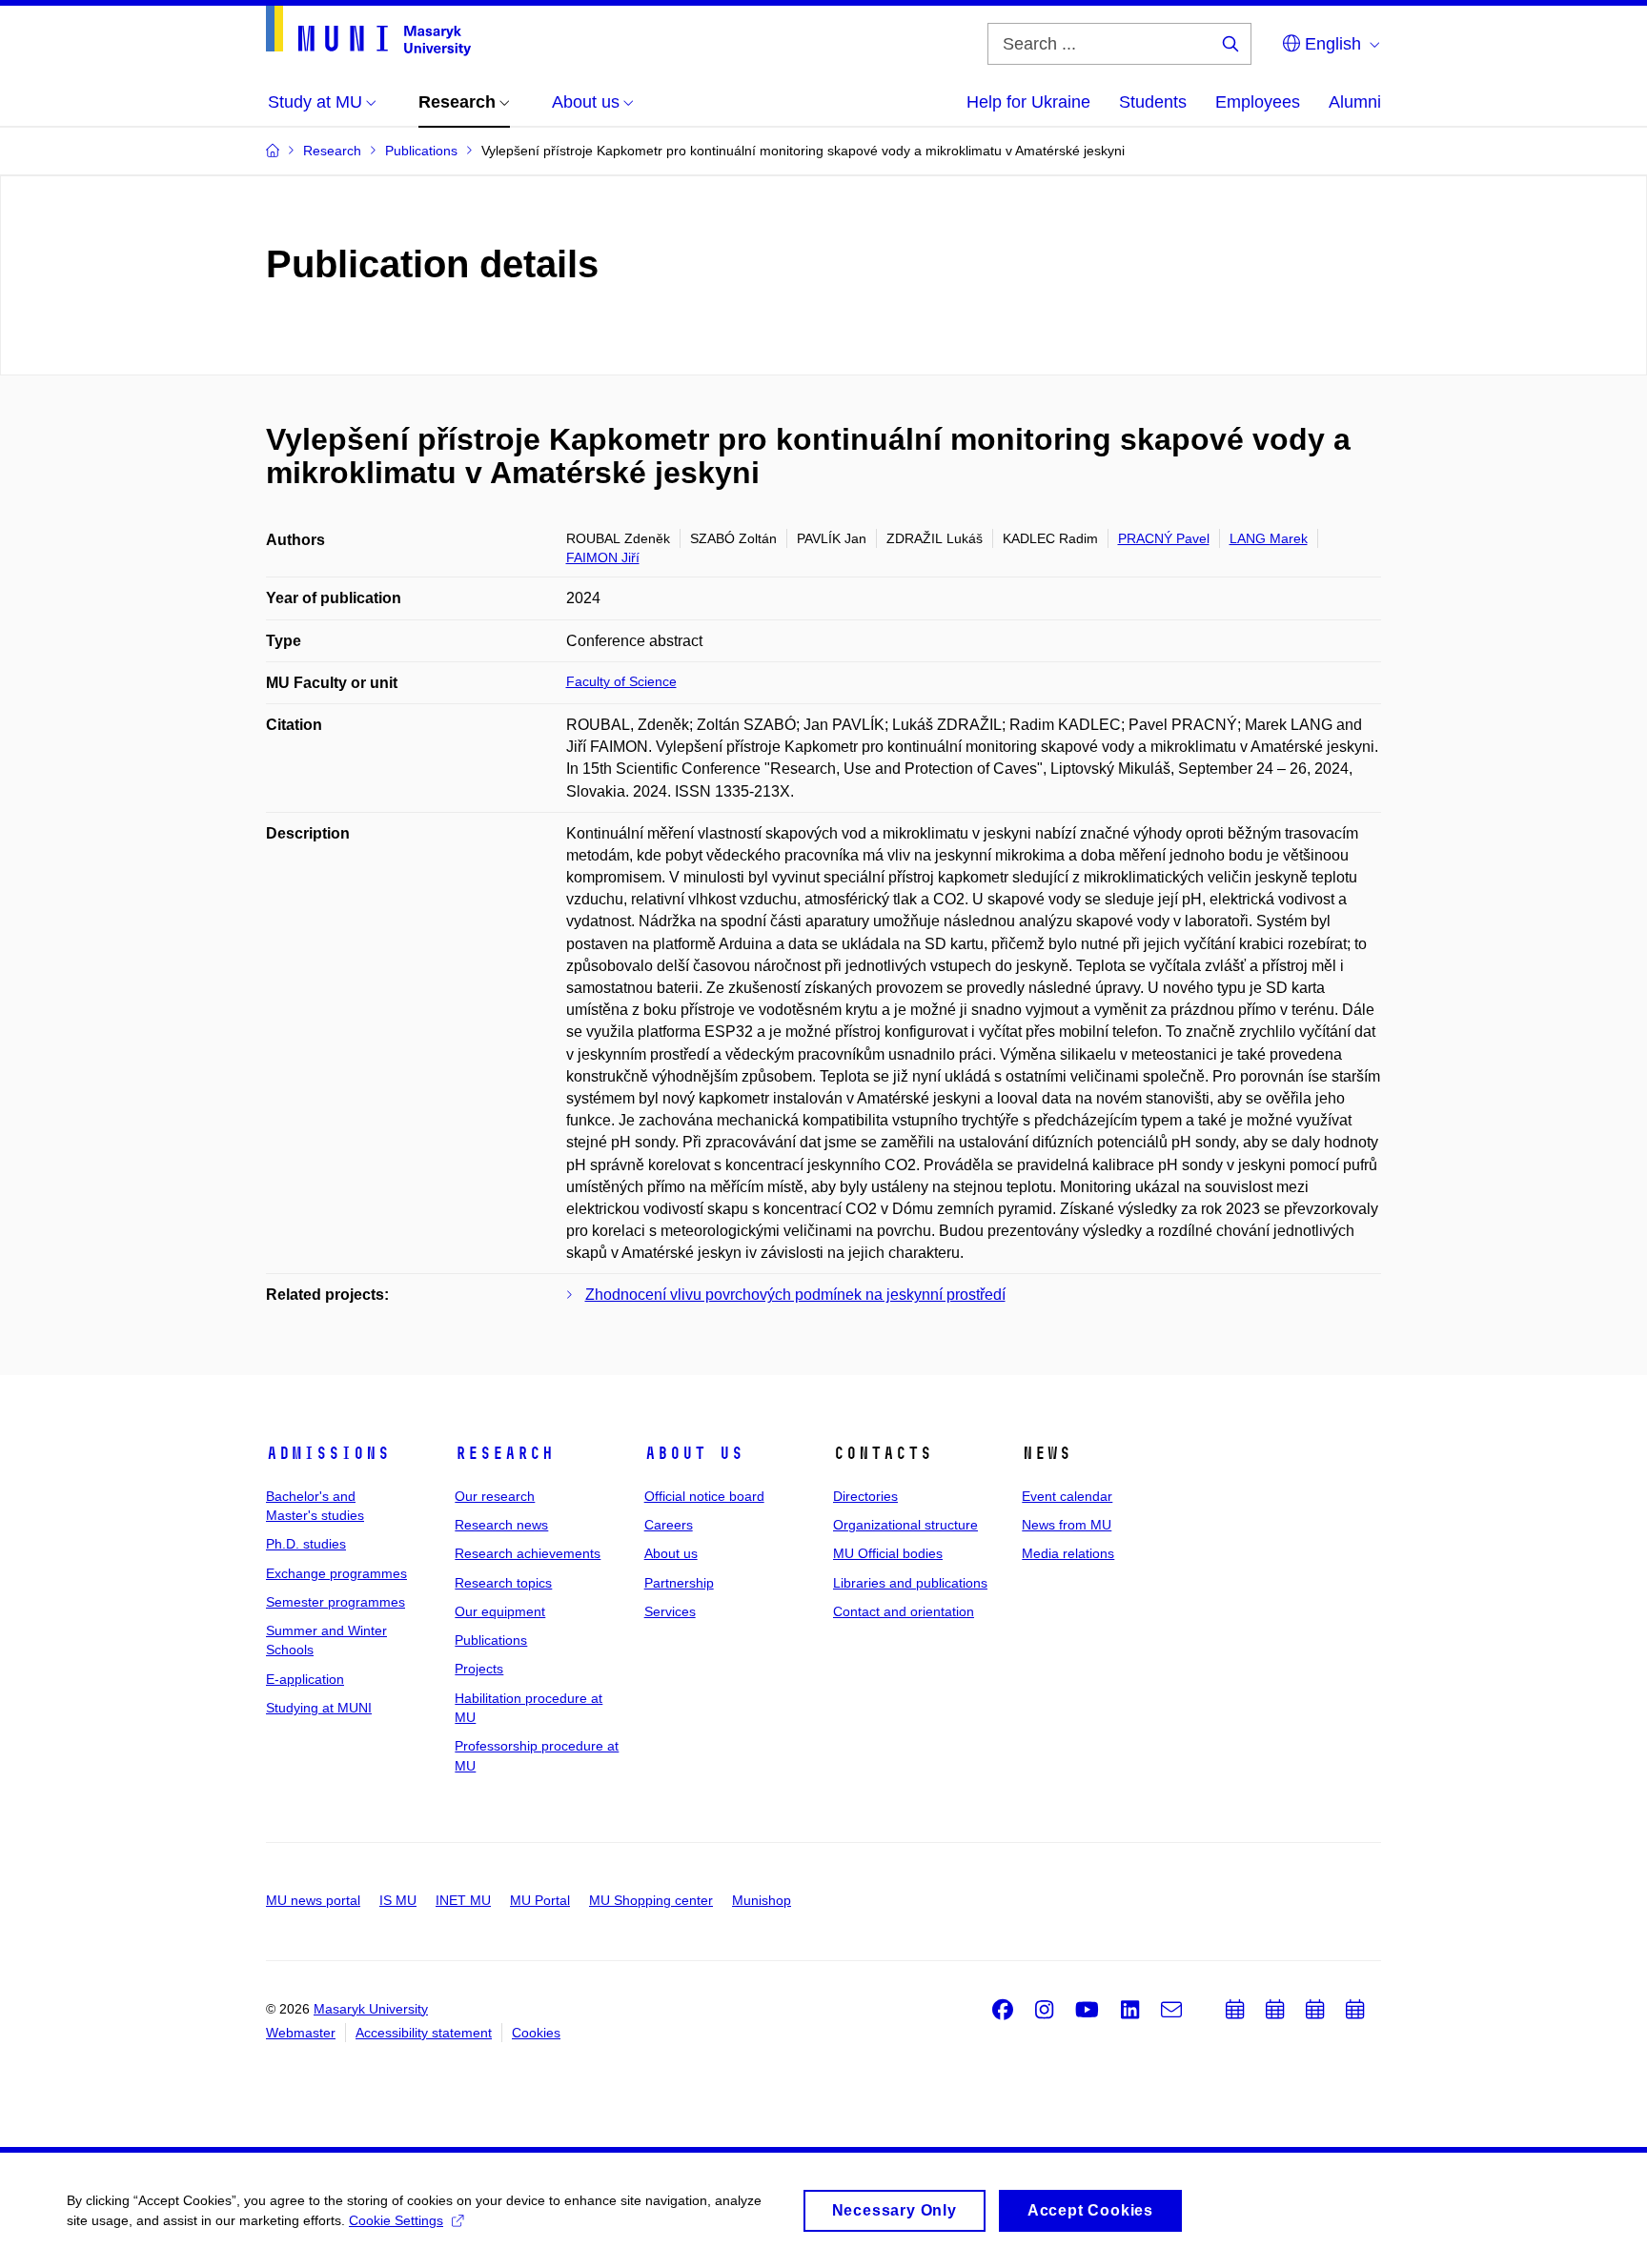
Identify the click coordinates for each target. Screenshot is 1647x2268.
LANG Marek (1269, 538)
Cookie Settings (396, 2220)
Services (670, 1611)
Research (504, 1453)
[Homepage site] (368, 31)
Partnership (679, 1583)
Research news (501, 1525)
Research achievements (528, 1553)
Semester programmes (335, 1602)
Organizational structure (905, 1525)
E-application (305, 1679)
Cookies (536, 2033)
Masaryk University (371, 2009)
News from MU (1067, 1525)
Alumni (1355, 102)
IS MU (398, 1900)
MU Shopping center (651, 1900)
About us (694, 1453)
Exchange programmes (336, 1573)
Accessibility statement (424, 2033)
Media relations (1068, 1553)
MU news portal (313, 1900)
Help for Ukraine (1028, 102)
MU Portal (540, 1900)
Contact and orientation (904, 1611)
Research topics (503, 1583)
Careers (669, 1525)
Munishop (762, 1900)
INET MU (463, 1900)
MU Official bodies (888, 1553)
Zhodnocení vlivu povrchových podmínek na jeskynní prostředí (795, 1295)
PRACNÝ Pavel (1164, 538)
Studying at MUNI (319, 1708)
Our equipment (500, 1611)
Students (1153, 102)
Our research (495, 1496)
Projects (479, 1669)
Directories (865, 1496)
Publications (491, 1640)
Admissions (328, 1453)
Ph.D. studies (306, 1544)
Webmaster (301, 2033)
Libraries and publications (910, 1583)
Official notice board (704, 1496)
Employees (1258, 102)
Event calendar (1067, 1496)
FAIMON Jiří (603, 557)
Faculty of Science (621, 681)
